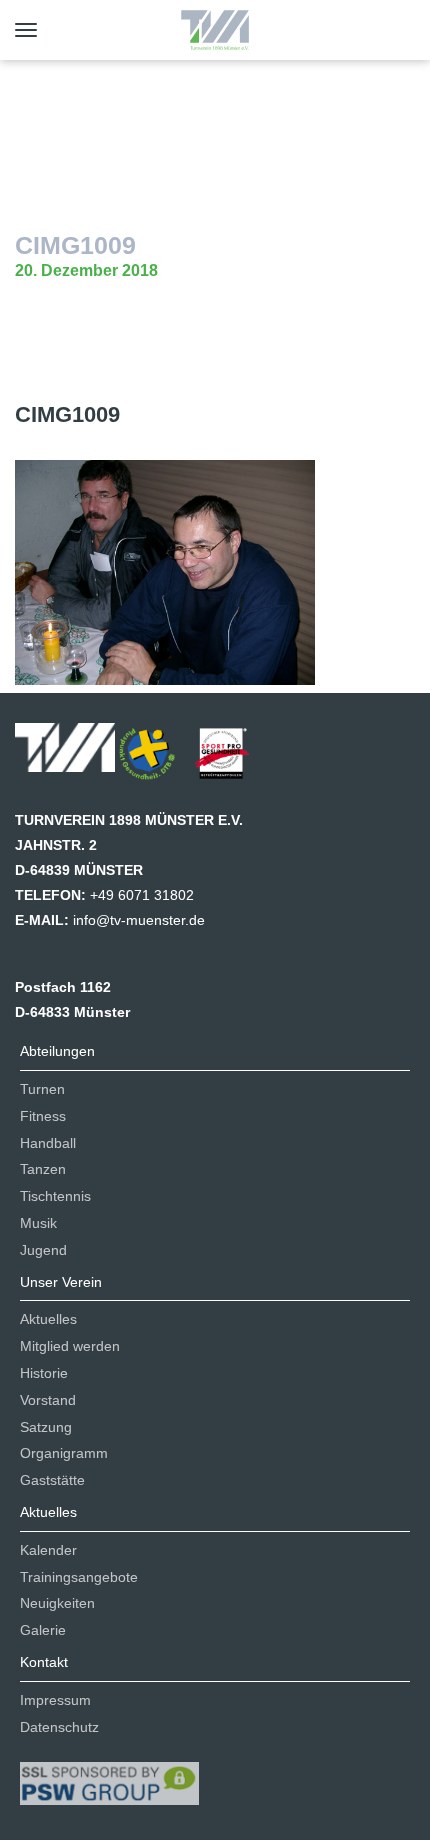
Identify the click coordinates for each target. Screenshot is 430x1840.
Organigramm (64, 1453)
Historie (44, 1373)
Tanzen (43, 1169)
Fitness (43, 1116)
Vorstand (48, 1400)
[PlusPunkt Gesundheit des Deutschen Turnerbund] (157, 760)
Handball (48, 1143)
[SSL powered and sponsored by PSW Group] (109, 1775)
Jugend (43, 1250)
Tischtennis (55, 1196)
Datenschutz (59, 1727)
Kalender (48, 1550)
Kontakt (44, 1662)
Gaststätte (52, 1480)
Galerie (43, 1630)
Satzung (46, 1427)
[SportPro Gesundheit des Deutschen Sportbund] (232, 760)
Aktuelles (48, 1319)
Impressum (55, 1700)
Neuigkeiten (57, 1603)
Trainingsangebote (79, 1577)
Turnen (42, 1089)
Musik (38, 1223)
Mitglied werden (70, 1346)
